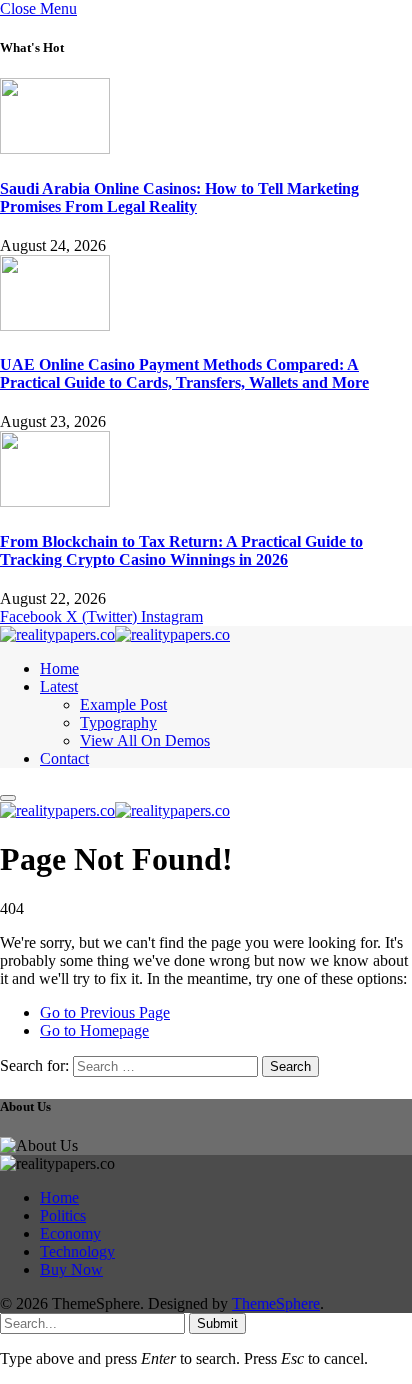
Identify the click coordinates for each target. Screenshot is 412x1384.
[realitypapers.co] (115, 634)
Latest (59, 686)
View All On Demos (145, 740)
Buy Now (71, 1269)
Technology (77, 1251)
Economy (70, 1233)
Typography (118, 722)
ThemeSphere (276, 1303)
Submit (217, 1323)
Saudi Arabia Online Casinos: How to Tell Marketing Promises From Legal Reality (179, 197)
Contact (64, 758)
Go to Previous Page (105, 1012)
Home (59, 668)
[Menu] (8, 798)
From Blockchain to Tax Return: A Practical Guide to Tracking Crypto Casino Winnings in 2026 (181, 550)
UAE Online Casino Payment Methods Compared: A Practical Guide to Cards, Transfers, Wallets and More (184, 373)
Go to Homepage (94, 1030)
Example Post (123, 704)
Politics (63, 1215)
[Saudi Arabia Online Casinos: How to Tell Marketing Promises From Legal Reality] (55, 148)
